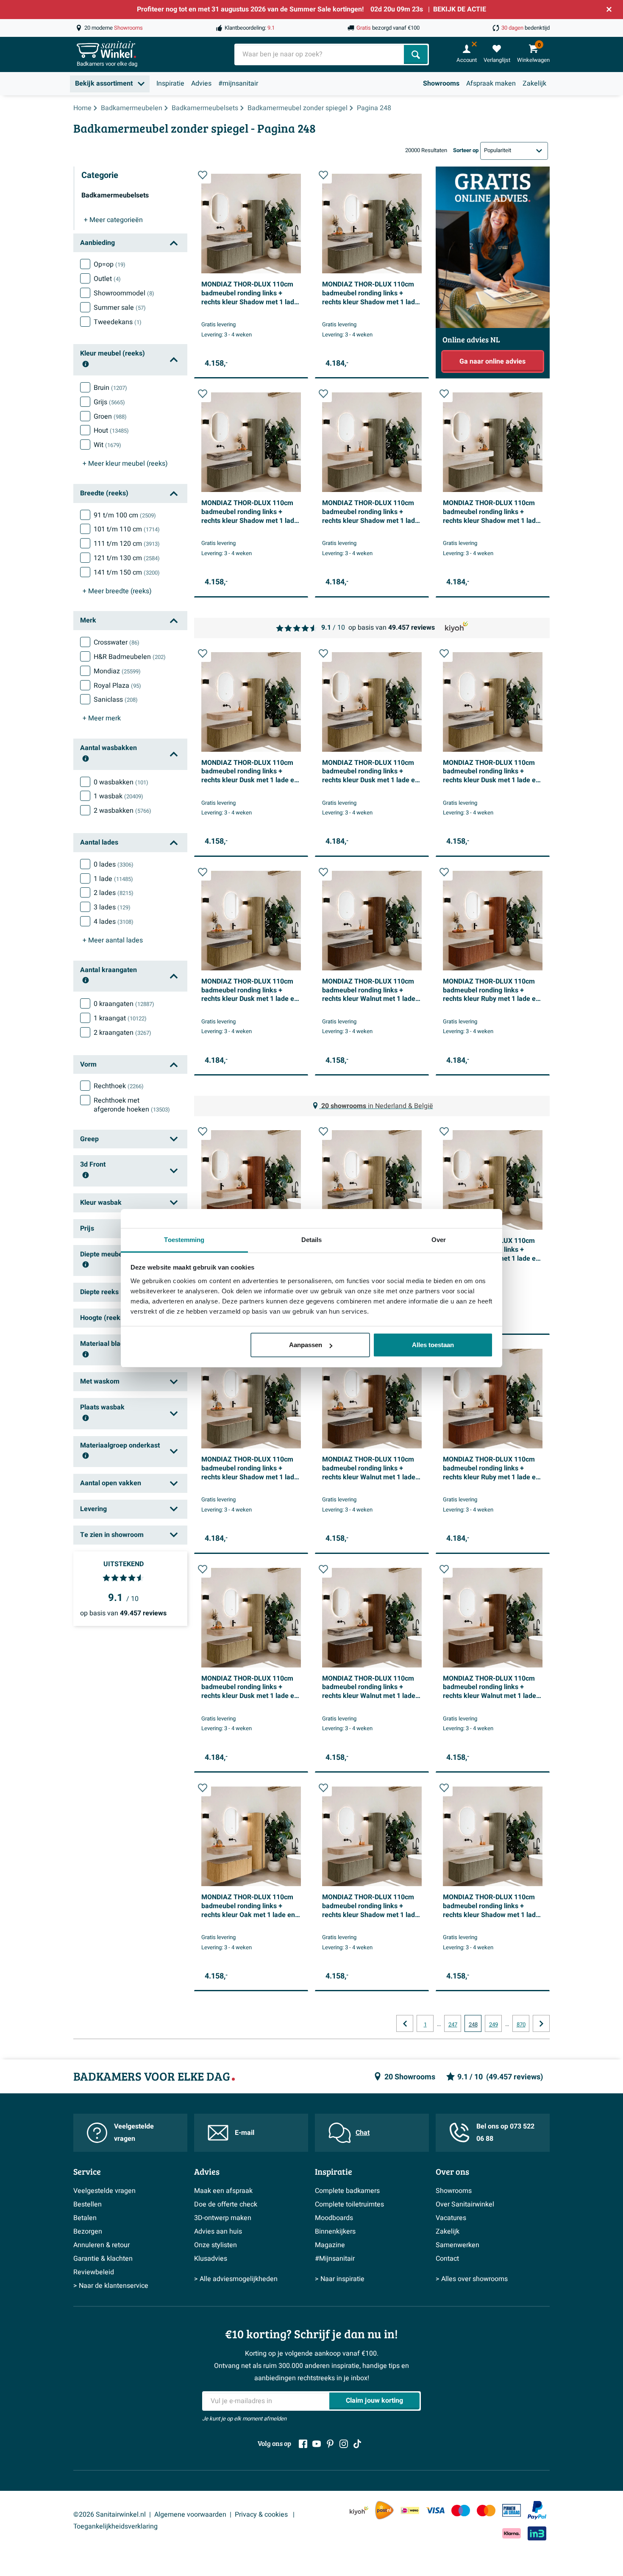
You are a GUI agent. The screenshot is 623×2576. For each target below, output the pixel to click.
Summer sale (120, 308)
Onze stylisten (216, 2245)
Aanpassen (306, 1345)
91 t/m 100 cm (125, 515)
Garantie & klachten (103, 2259)
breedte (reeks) (117, 591)
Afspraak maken (491, 83)
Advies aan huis (218, 2231)
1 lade (113, 879)
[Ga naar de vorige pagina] (405, 2023)
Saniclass (116, 700)
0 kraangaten (124, 1004)
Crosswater (117, 642)
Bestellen (88, 2204)
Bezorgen (88, 2231)
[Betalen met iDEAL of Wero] (410, 2511)
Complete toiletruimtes (349, 2204)
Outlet (107, 279)
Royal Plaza (117, 686)
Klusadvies (211, 2259)
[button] (203, 175)
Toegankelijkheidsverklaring (115, 2526)
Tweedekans (118, 322)
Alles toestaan (433, 1345)
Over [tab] (439, 1240)
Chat (363, 2133)
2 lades (114, 893)
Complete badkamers (347, 2191)
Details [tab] (312, 1240)
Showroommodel (124, 293)
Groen (110, 417)
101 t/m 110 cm (127, 529)
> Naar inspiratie (340, 2279)
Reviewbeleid (94, 2272)
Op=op (110, 264)
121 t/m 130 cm (127, 558)
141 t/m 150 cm (127, 572)
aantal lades (113, 940)
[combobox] (320, 54)
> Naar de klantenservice (111, 2286)
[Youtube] (317, 2444)
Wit (107, 445)
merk (102, 718)
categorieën (113, 220)
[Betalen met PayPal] (537, 2510)
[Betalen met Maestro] (461, 2511)
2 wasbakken (122, 811)
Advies (201, 83)
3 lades (112, 907)
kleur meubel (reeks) (125, 464)
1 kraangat (120, 1018)
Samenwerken (458, 2245)
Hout (111, 431)
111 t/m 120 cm (127, 544)
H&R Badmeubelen (130, 657)
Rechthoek (119, 1086)
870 (521, 2025)
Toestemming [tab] (184, 1240)
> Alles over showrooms (472, 2279)
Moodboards (334, 2218)
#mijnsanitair (238, 83)
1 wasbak (118, 796)
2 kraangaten (122, 1033)
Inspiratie (170, 83)
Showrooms (441, 83)
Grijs (109, 402)
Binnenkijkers (335, 2231)
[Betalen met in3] (537, 2533)
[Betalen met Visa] (435, 2511)
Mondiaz (117, 671)
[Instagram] (344, 2444)
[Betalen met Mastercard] (486, 2511)
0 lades (114, 864)
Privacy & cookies (262, 2515)
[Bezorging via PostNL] (384, 2510)
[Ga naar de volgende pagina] (541, 2023)
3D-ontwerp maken (223, 2218)
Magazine (330, 2245)
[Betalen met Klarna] (512, 2533)
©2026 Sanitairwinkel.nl (110, 2515)
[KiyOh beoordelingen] (359, 2511)
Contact (447, 2259)
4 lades (114, 922)
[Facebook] (303, 2444)
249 (494, 2025)
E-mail (245, 2133)
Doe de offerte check (226, 2204)
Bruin (110, 388)
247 (453, 2025)
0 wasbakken (121, 782)
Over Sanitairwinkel (465, 2204)
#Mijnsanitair (335, 2259)
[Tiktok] (357, 2444)
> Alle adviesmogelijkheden (236, 2279)
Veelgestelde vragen (134, 2133)
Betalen (85, 2218)
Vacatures (451, 2218)
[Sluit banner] (609, 9)
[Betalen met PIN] (512, 2510)
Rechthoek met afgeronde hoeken (132, 1105)
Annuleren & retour (102, 2245)
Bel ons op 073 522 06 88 (505, 2133)
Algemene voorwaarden (190, 2515)
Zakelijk (534, 83)
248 (473, 2025)
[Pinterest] (330, 2444)
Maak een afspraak (223, 2191)
